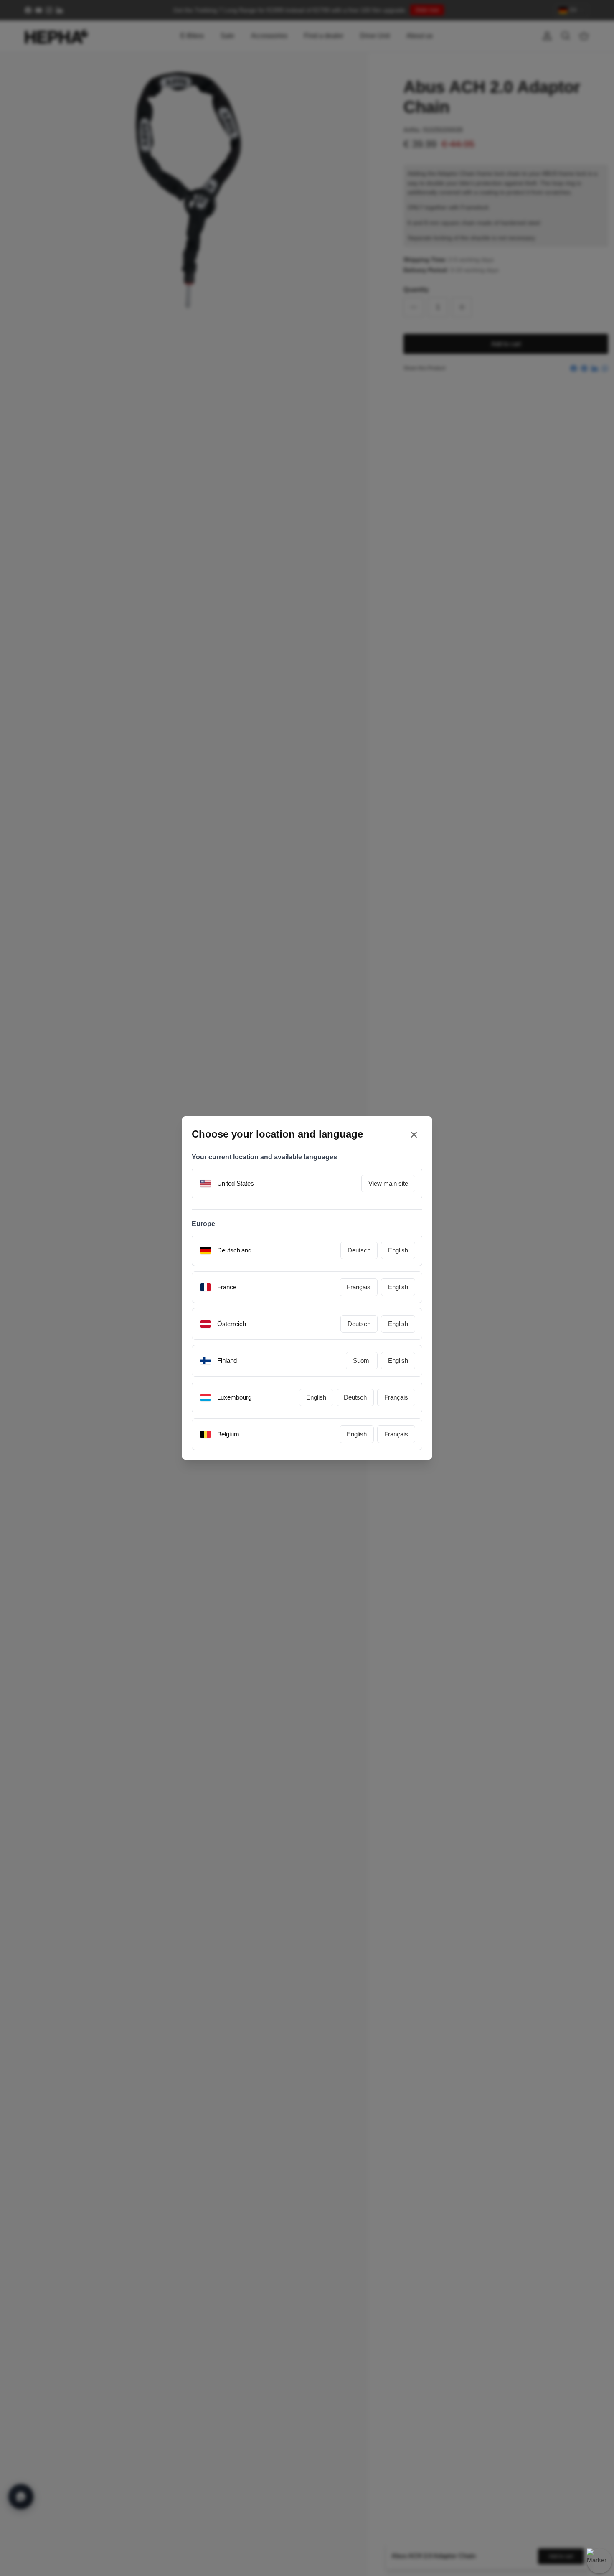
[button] (402, 1349)
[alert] (307, 1288)
